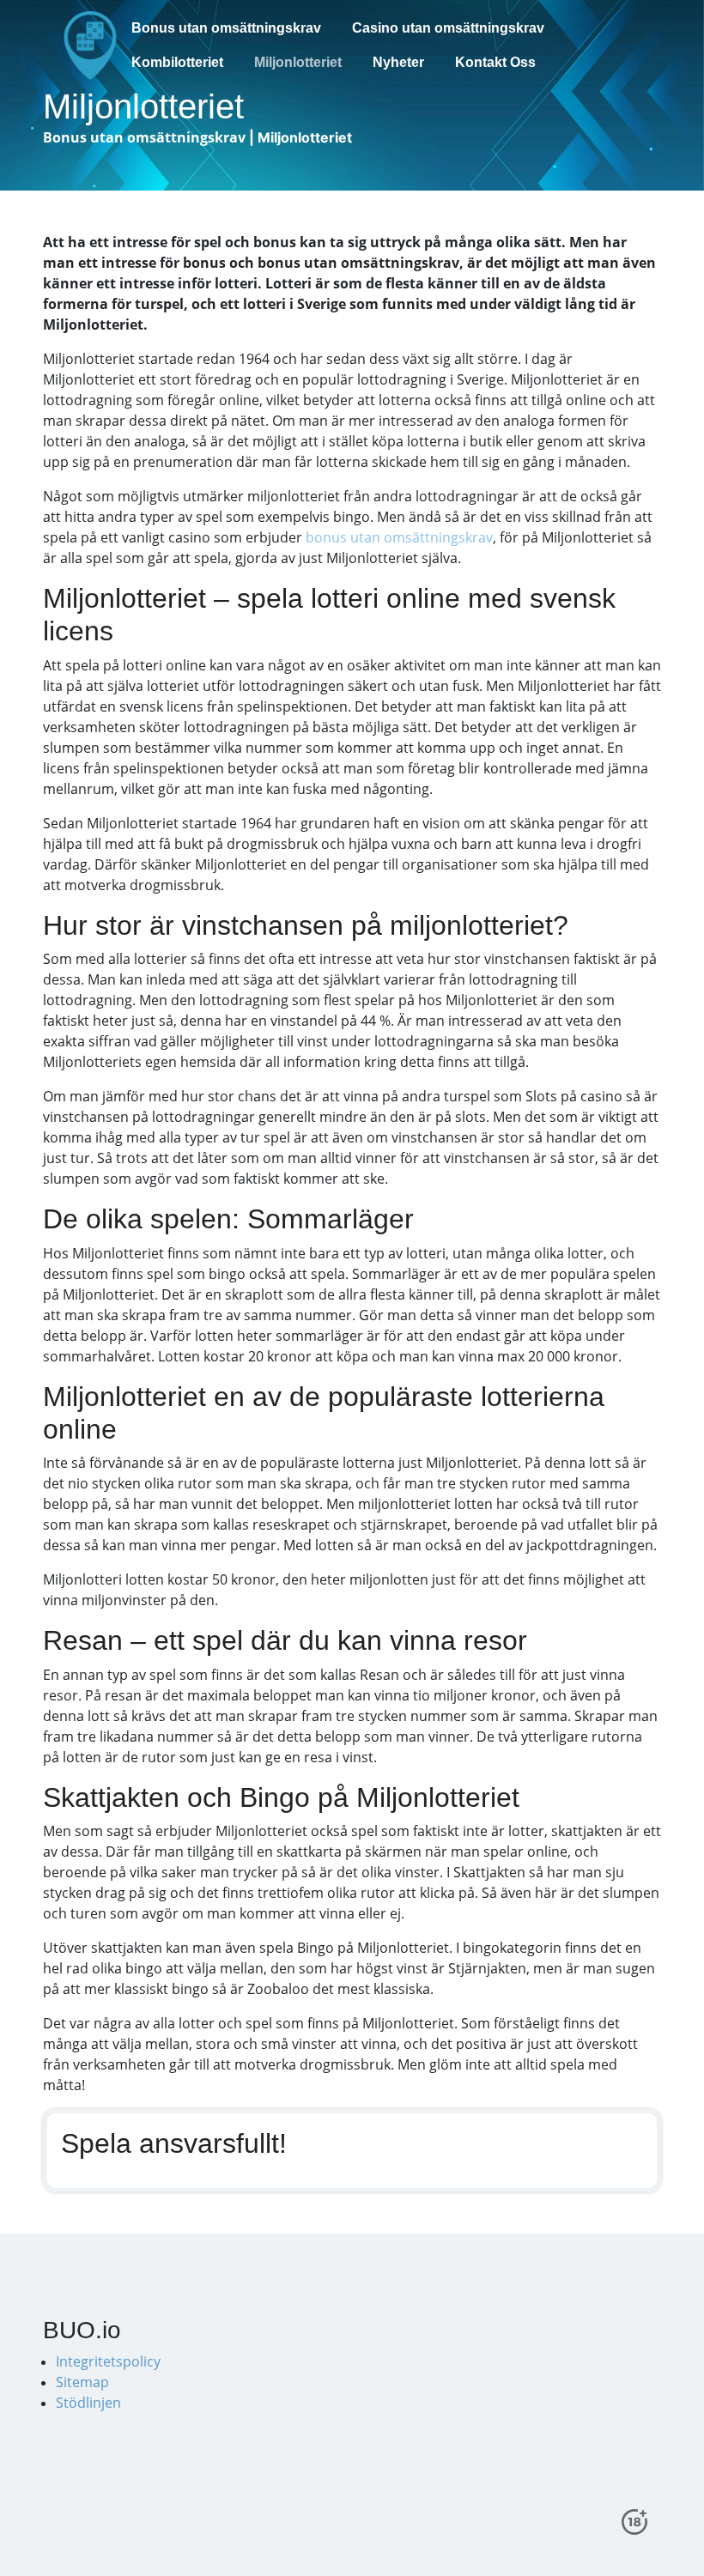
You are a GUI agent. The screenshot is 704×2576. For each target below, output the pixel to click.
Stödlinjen (88, 2403)
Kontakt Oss (495, 62)
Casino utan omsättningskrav (448, 28)
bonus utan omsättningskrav (399, 537)
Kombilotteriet (177, 62)
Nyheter (398, 62)
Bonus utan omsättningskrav (226, 28)
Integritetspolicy (108, 2361)
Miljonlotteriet (298, 62)
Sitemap (82, 2382)
